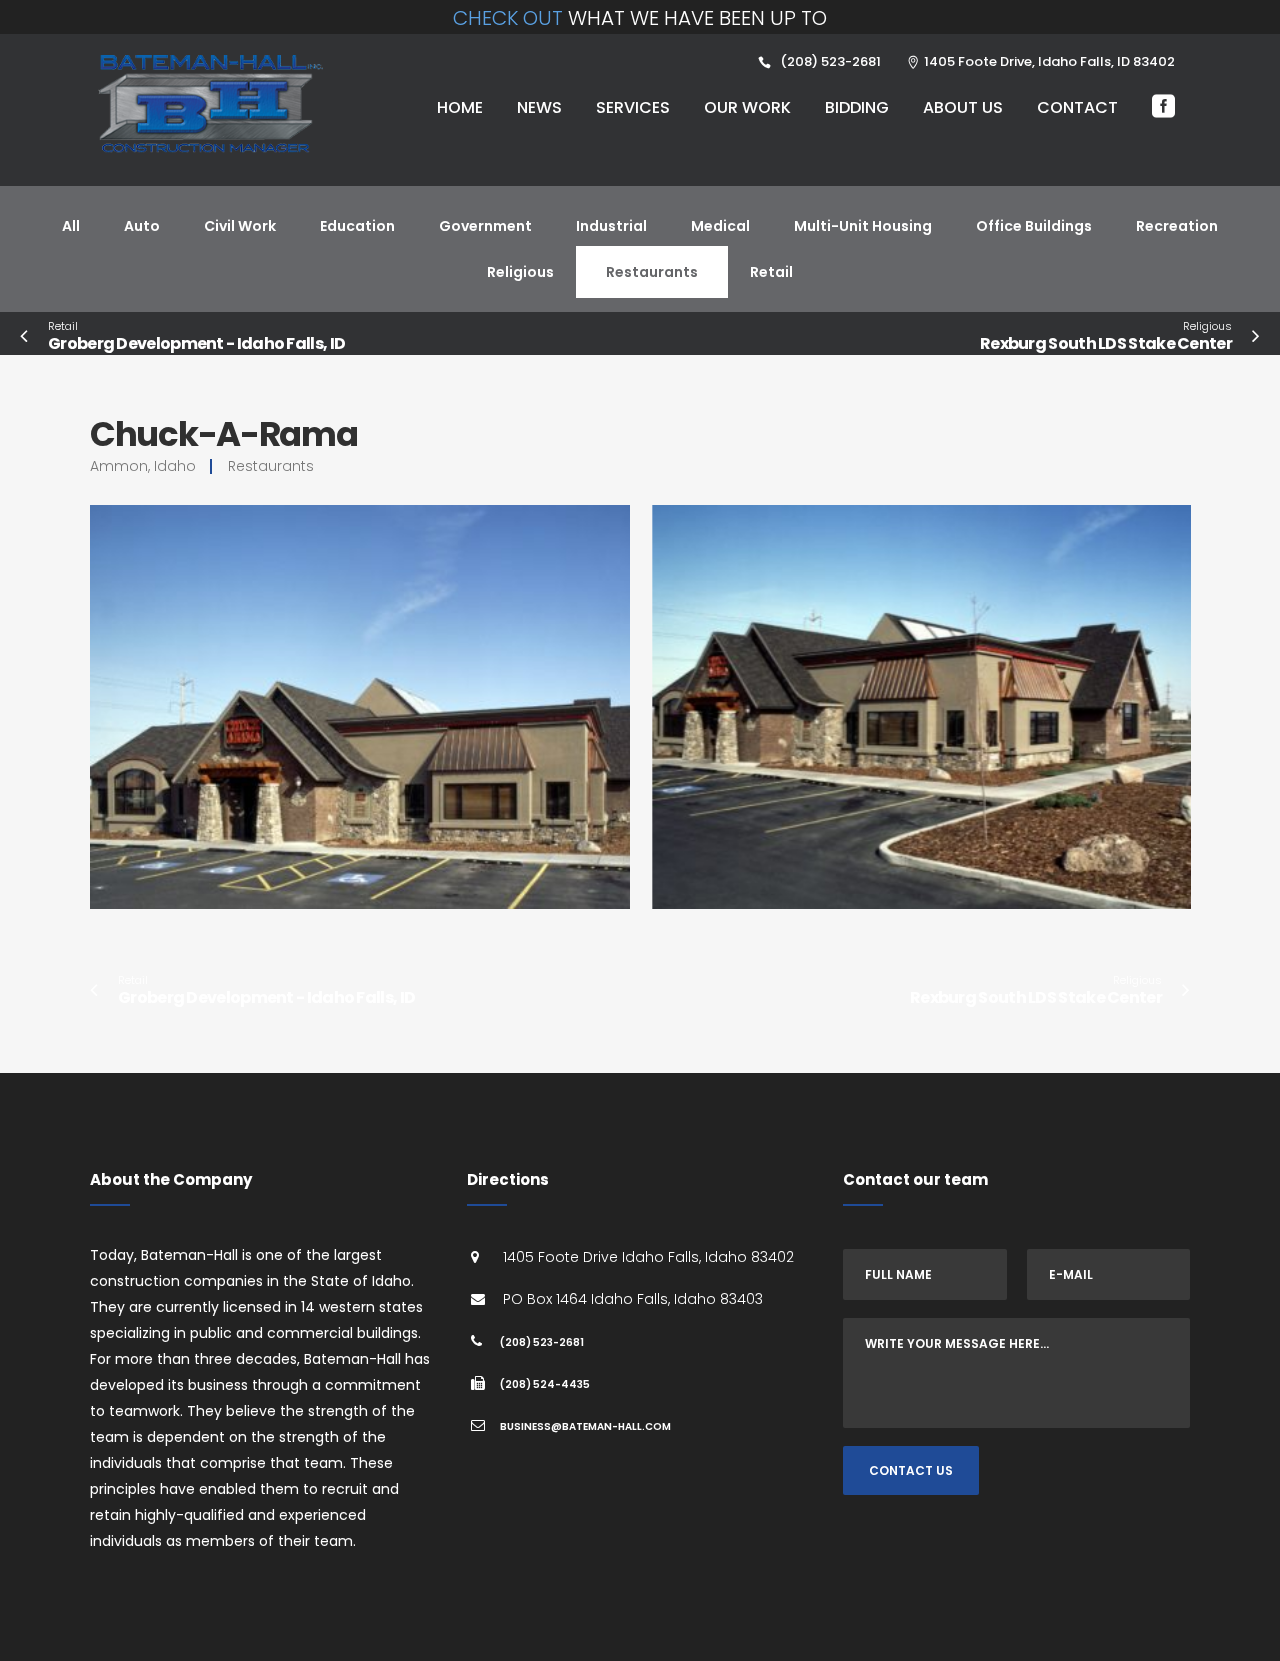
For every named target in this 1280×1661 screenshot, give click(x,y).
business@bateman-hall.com (585, 1426)
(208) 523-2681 (542, 1342)
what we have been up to (640, 18)
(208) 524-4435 (545, 1384)
